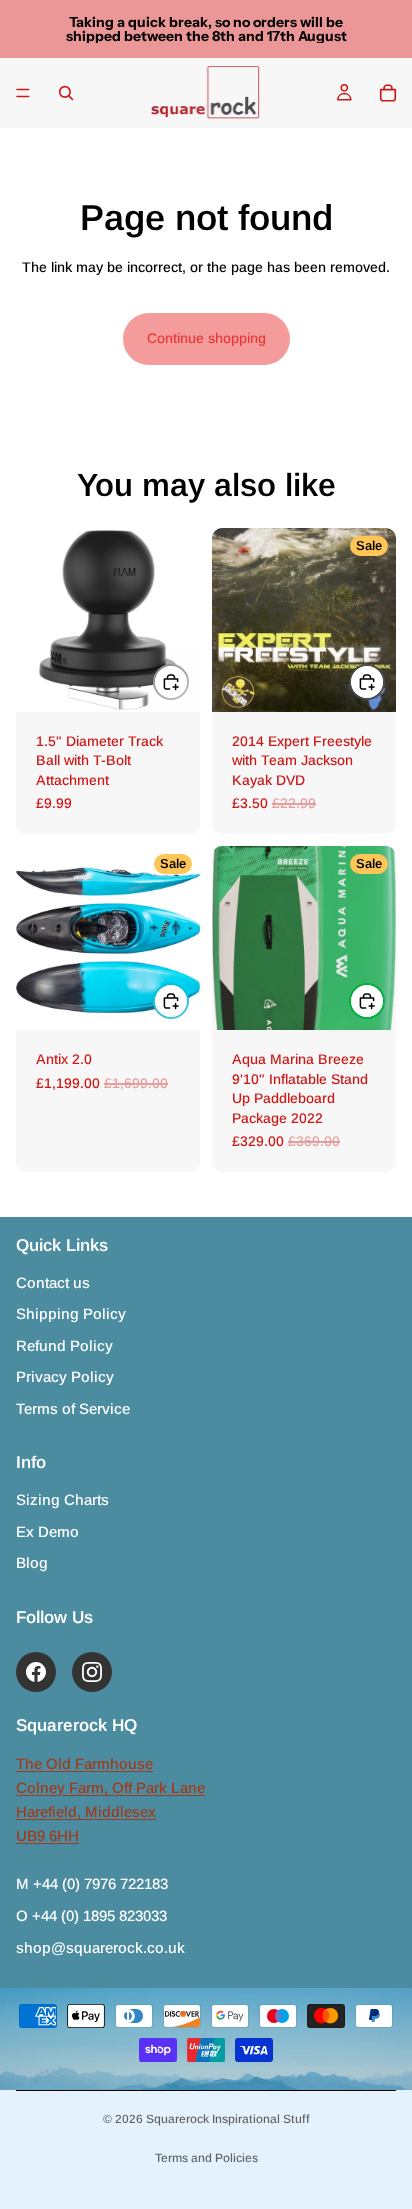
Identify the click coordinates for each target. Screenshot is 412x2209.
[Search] (66, 93)
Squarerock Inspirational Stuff (228, 2119)
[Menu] (23, 93)
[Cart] (388, 93)
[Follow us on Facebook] (36, 1672)
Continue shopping (206, 338)
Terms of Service (73, 1408)
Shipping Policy (71, 1313)
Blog (32, 1562)
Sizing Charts (62, 1499)
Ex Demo (47, 1531)
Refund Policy (64, 1345)
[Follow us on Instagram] (92, 1672)
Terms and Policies (206, 2158)
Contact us (53, 1282)
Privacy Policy (65, 1376)
